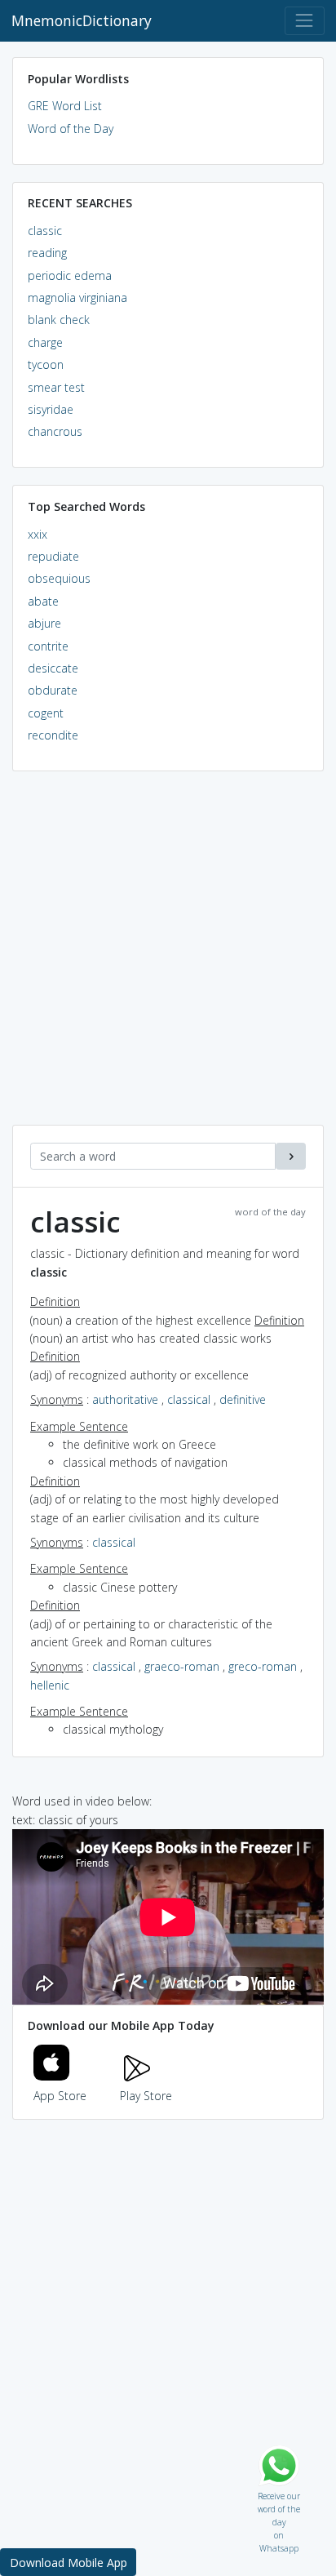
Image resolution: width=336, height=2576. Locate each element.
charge (45, 342)
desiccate (53, 668)
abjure (44, 623)
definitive (243, 1399)
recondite (53, 735)
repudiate (53, 556)
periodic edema (70, 275)
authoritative (125, 1399)
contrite (48, 646)
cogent (46, 713)
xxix (38, 534)
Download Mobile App (69, 2563)
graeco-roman (182, 1666)
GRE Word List (65, 106)
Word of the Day (71, 129)
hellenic (50, 1685)
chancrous (55, 431)
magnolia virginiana (77, 298)
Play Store (146, 2096)
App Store (60, 2096)
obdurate (53, 690)
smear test (56, 387)
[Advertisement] (168, 957)
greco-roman (263, 1666)
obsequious (59, 578)
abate (43, 601)
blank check (59, 320)
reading (47, 253)
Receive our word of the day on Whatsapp (279, 2492)
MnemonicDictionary (82, 20)
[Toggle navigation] (305, 21)
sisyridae (51, 409)
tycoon (46, 364)
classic (45, 231)
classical (189, 1399)
